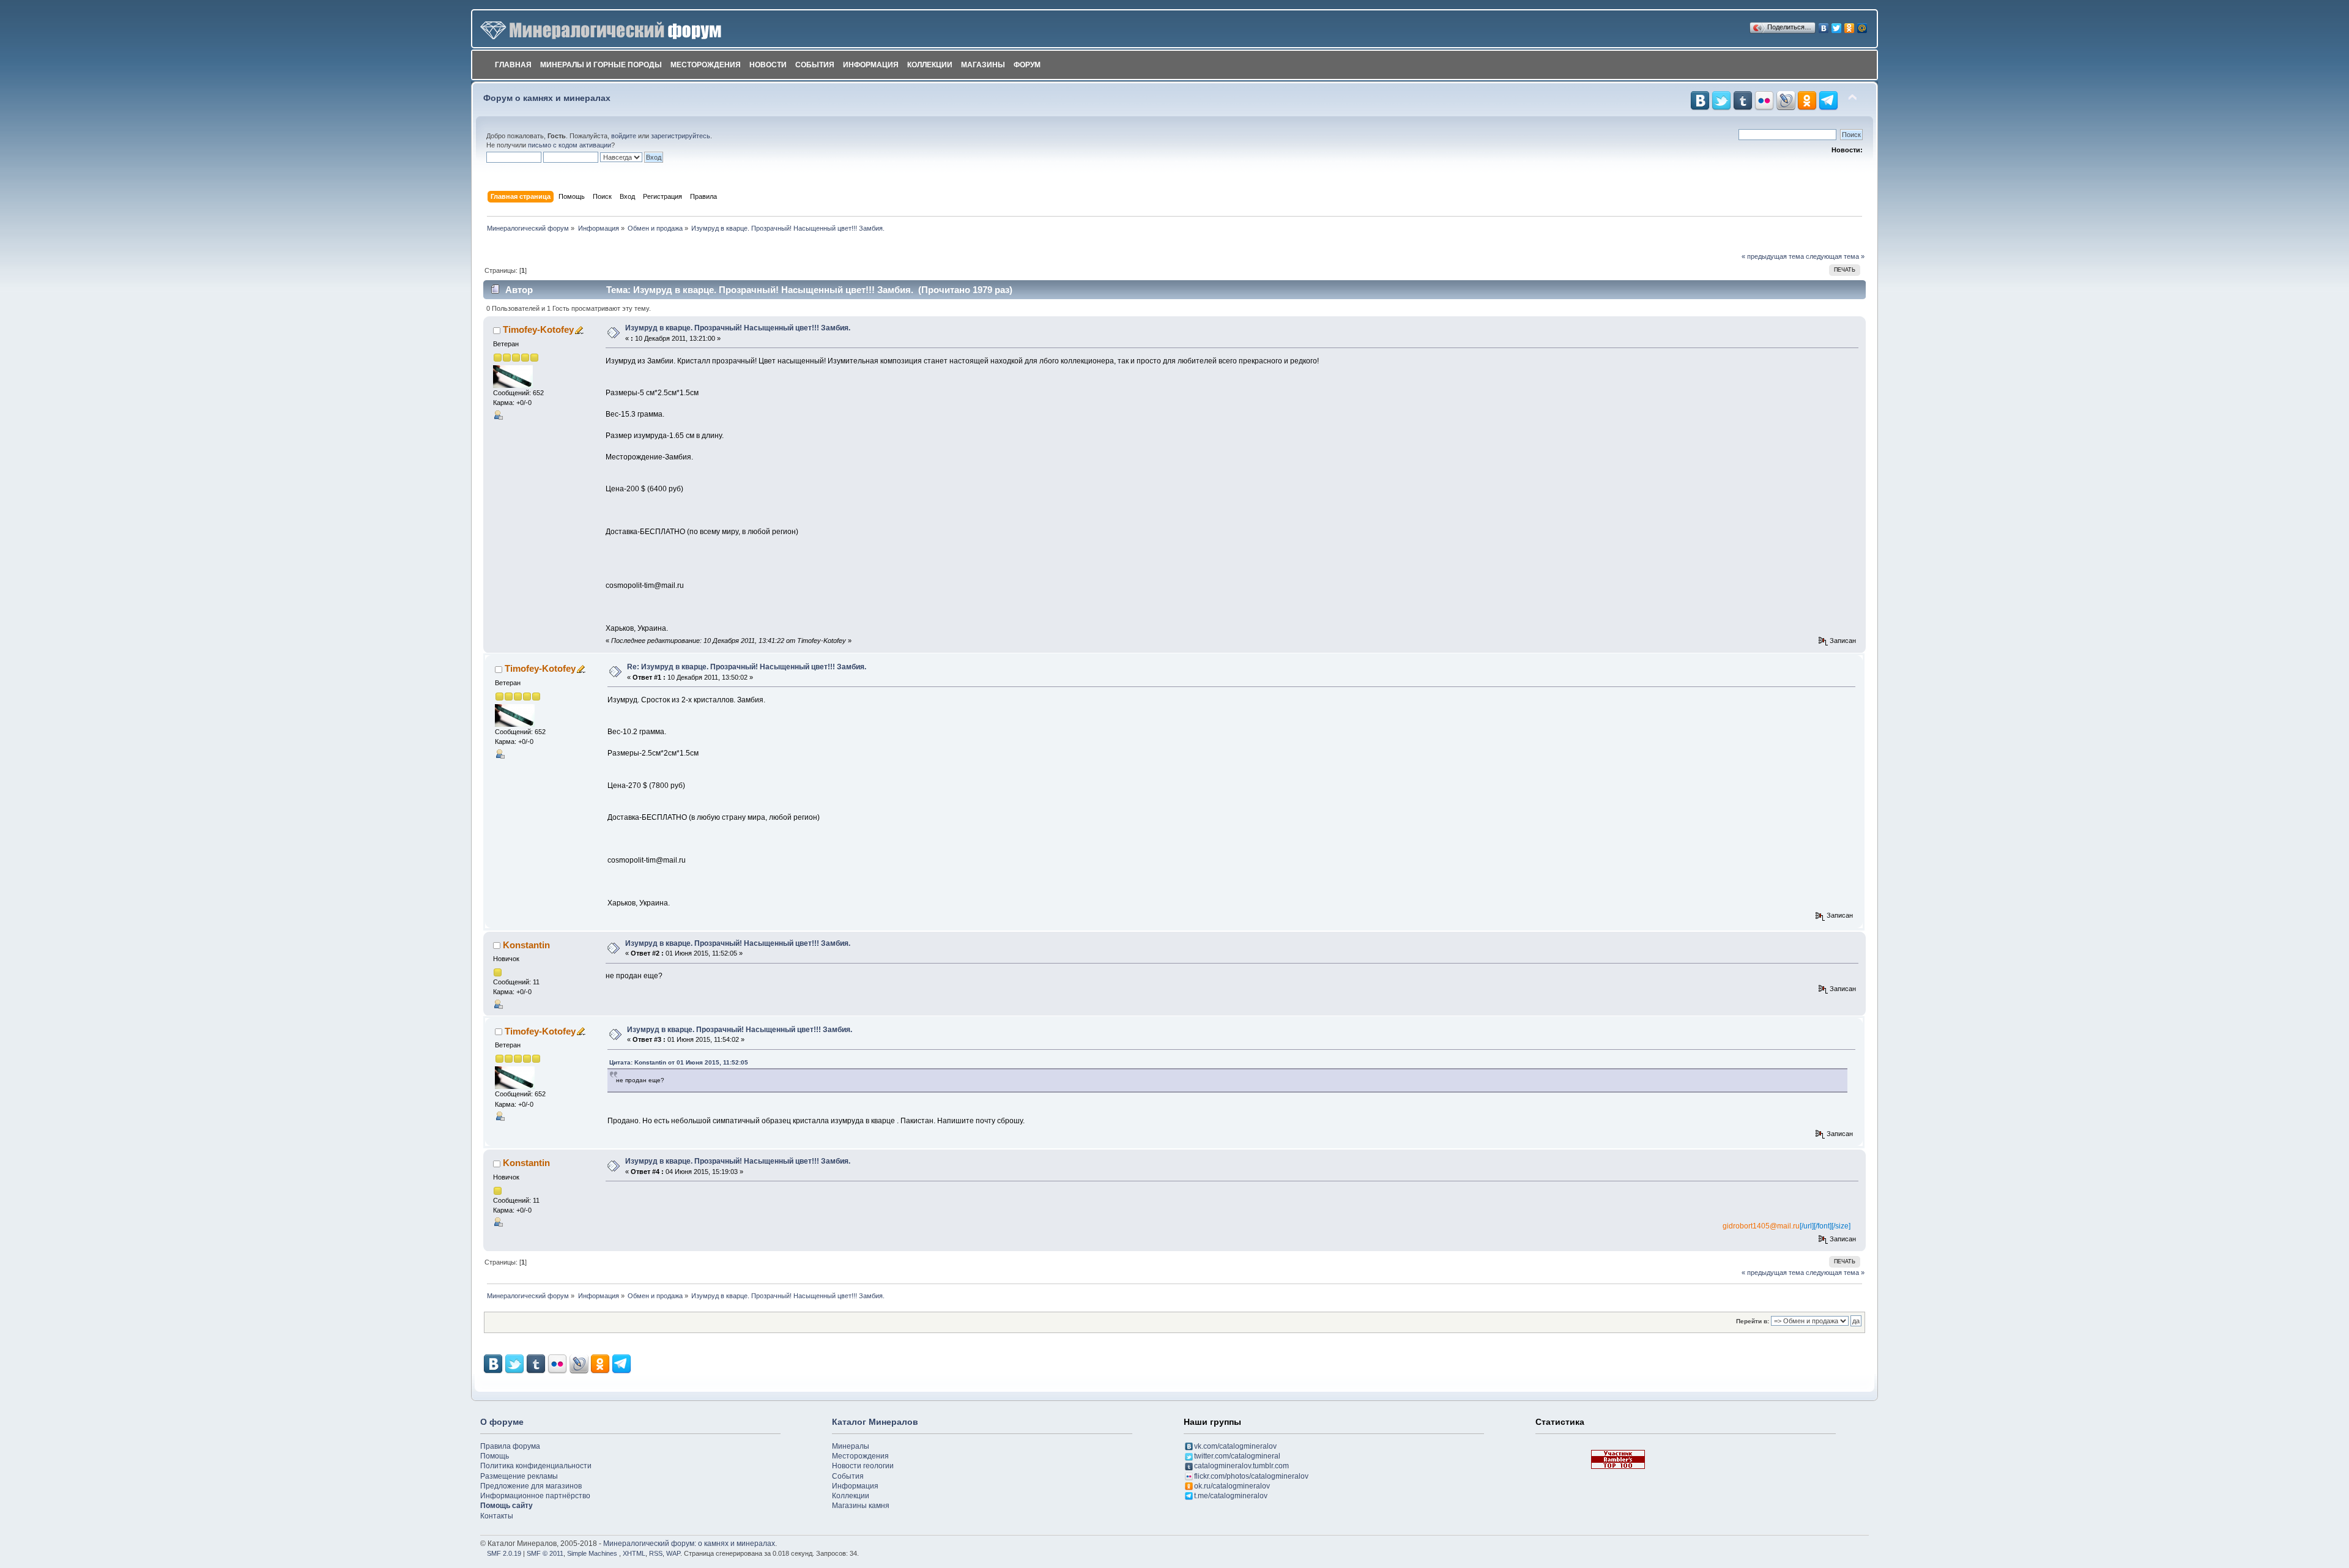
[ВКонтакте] (1824, 25)
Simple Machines (592, 1553)
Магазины (983, 65)
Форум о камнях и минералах (547, 98)
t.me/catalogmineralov (1231, 1496)
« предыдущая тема (1773, 256)
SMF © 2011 (545, 1553)
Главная (513, 65)
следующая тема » (1835, 256)
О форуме (502, 1422)
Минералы (851, 1446)
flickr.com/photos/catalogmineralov (1251, 1476)
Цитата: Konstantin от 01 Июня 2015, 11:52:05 (679, 1062)
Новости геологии (863, 1466)
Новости (768, 65)
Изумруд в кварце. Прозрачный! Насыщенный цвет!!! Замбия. (738, 328)
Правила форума (510, 1446)
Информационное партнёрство (535, 1496)
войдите (624, 136)
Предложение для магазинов (531, 1486)
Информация (871, 65)
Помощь (495, 1456)
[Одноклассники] (1850, 25)
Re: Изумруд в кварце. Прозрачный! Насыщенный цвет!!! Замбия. (747, 667)
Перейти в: (1753, 1321)
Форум (1027, 65)
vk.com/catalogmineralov (1235, 1446)
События (815, 65)
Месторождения (706, 65)
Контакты (497, 1516)
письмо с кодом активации (570, 145)
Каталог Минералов (875, 1422)
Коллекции (930, 65)
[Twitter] (1837, 25)
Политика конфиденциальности (536, 1466)
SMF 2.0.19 (504, 1553)
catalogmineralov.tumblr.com (1241, 1466)
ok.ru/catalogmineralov (1232, 1486)
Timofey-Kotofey (538, 329)
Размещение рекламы (519, 1476)
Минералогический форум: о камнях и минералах (689, 1544)
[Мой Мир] (1862, 25)
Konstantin (526, 945)
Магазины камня (861, 1506)
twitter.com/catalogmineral (1237, 1456)
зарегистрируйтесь (681, 136)
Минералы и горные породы (601, 65)
